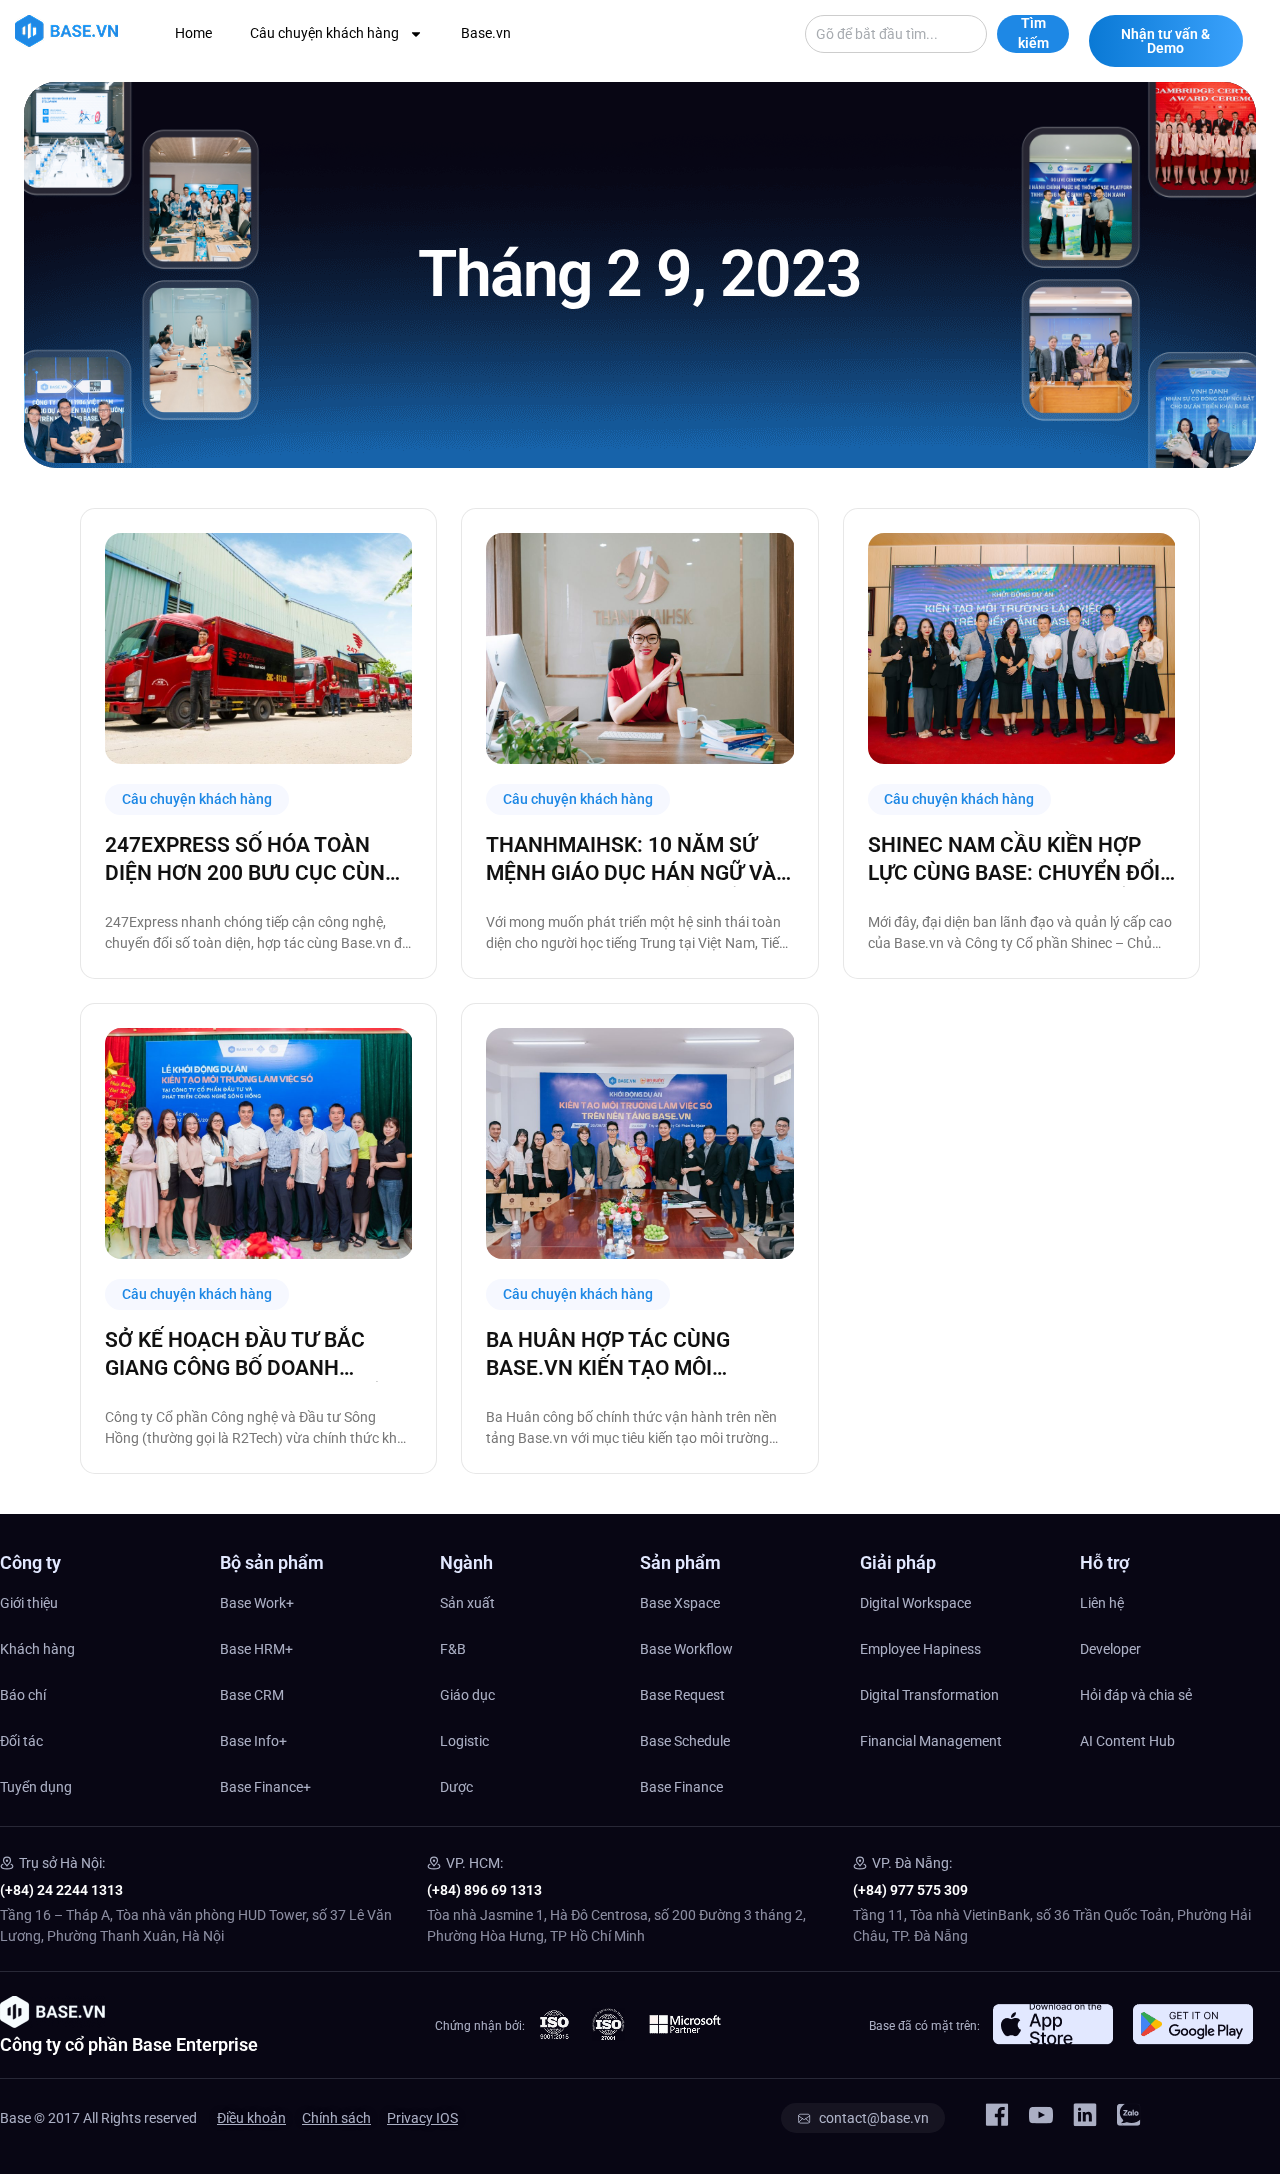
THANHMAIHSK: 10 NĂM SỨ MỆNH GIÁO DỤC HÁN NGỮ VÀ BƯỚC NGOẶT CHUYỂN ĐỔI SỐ (631, 860)
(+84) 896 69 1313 (484, 1890)
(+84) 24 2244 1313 (61, 1890)
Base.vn (486, 33)
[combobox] (896, 34)
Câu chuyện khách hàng (324, 33)
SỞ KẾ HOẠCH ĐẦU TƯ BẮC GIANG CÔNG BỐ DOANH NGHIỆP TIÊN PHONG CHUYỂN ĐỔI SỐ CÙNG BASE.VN (249, 1355)
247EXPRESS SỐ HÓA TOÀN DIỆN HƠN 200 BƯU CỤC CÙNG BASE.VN (252, 860)
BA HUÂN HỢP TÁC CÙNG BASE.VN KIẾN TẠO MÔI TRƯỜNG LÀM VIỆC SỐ (608, 1355)
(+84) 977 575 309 (910, 1890)
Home (193, 33)
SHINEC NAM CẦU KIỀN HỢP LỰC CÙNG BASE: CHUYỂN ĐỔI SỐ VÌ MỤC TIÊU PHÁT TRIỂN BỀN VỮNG (1014, 860)
